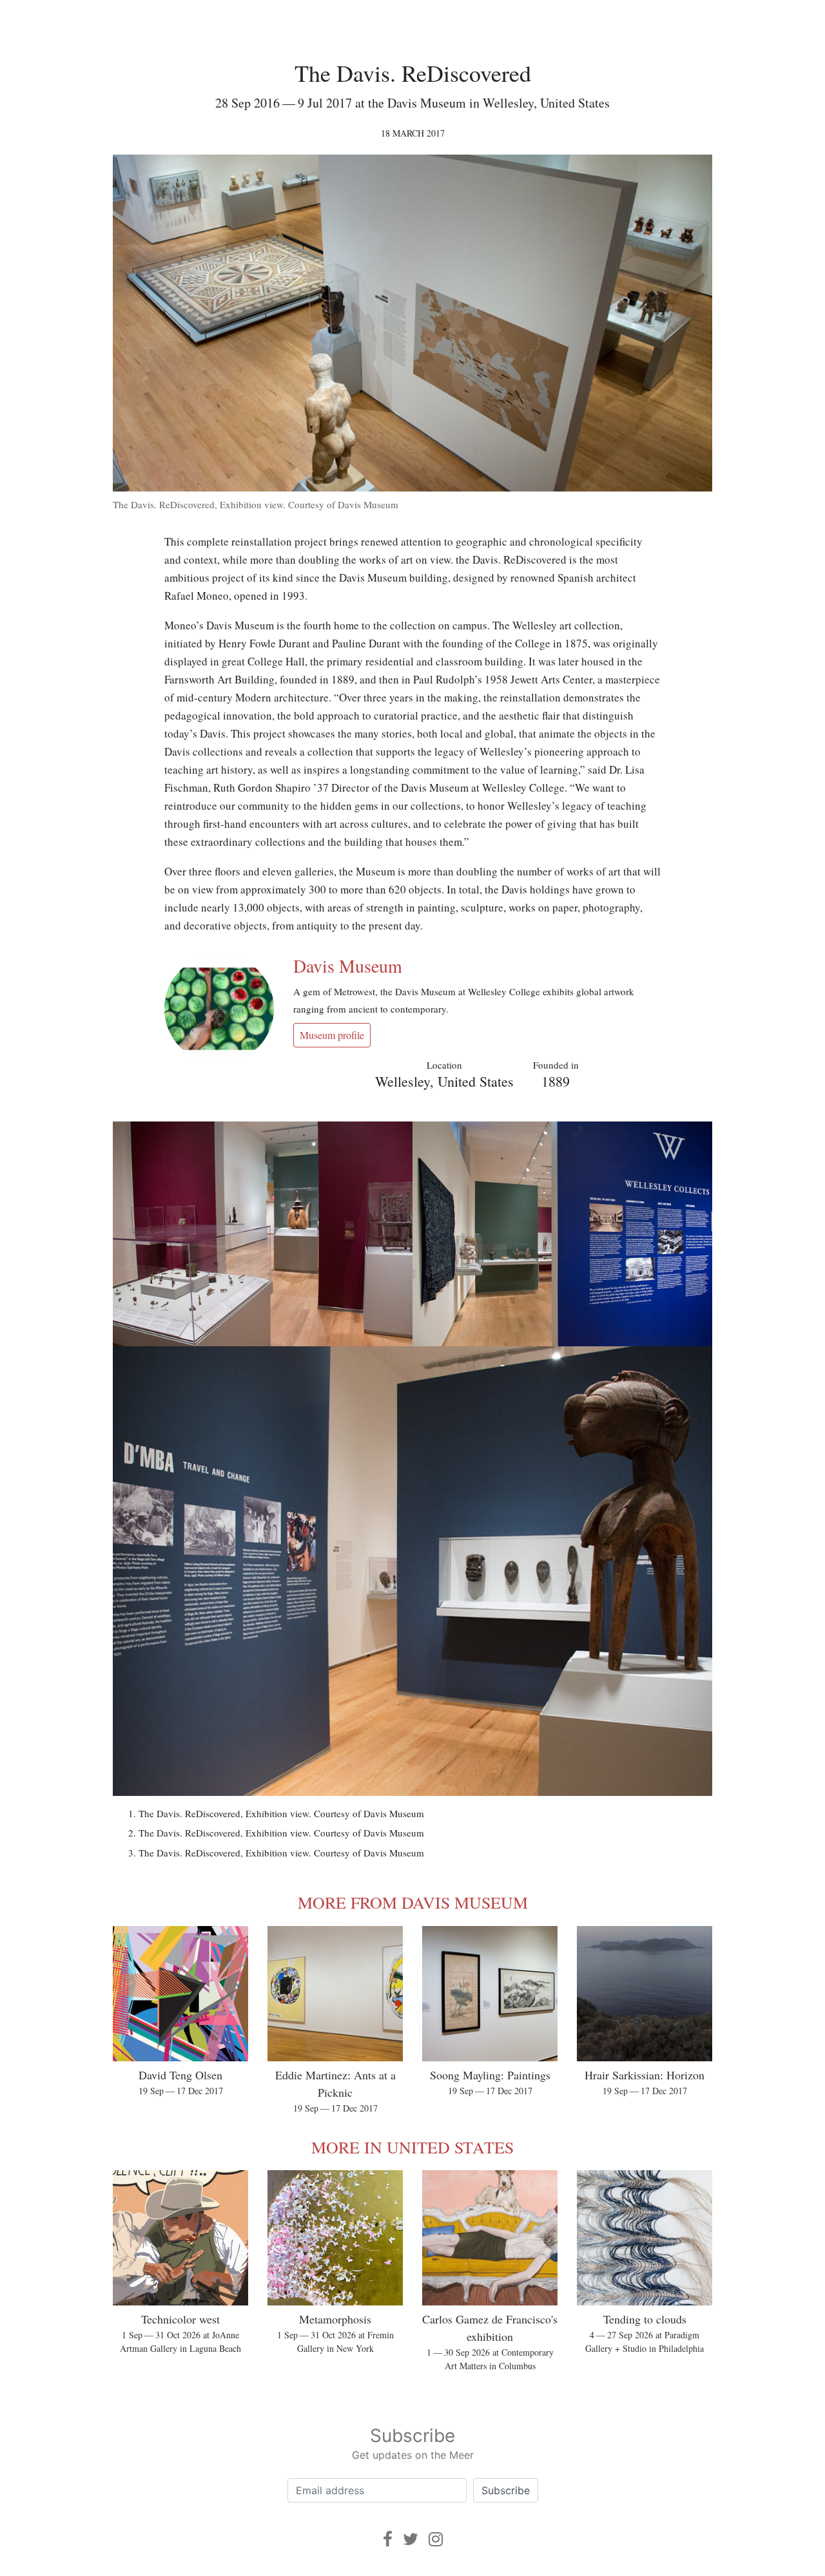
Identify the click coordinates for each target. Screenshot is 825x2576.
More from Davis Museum (413, 1902)
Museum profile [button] (332, 1035)
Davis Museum (348, 966)
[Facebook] (388, 2539)
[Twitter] (411, 2539)
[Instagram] (436, 2539)
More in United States (412, 2147)
